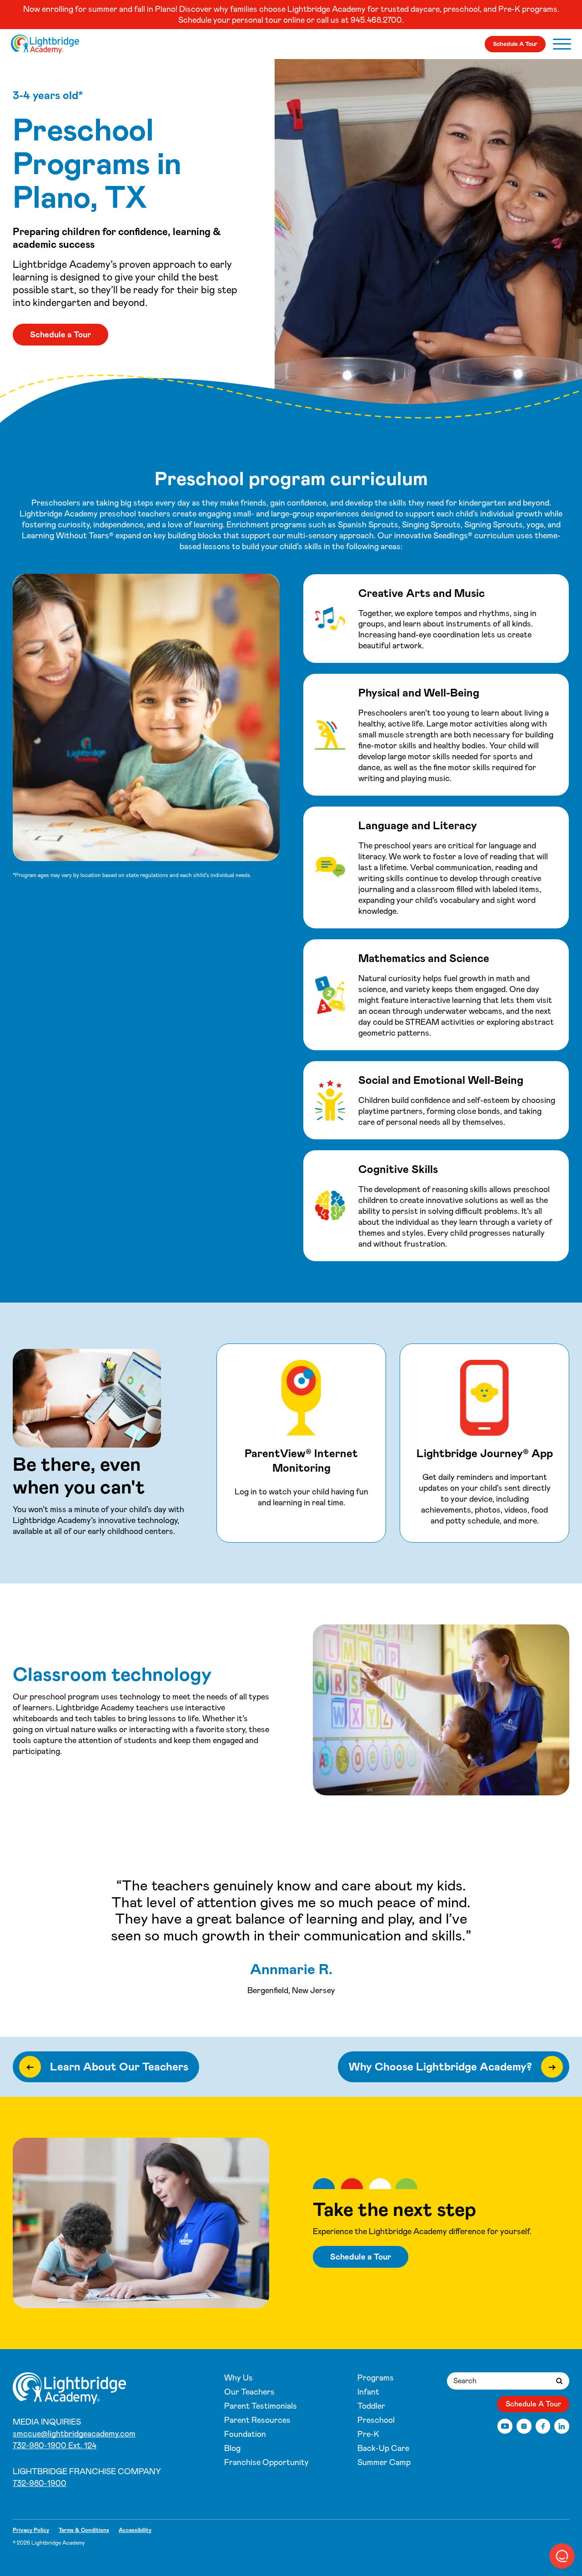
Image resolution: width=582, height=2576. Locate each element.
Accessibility (135, 2530)
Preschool (376, 2420)
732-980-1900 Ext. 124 (55, 2446)
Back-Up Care (383, 2448)
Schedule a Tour (60, 335)
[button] (562, 2556)
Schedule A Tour (515, 44)
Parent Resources (257, 2420)
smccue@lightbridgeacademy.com (74, 2434)
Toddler (371, 2406)
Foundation (245, 2434)
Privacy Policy (31, 2530)
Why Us (238, 2378)
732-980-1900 (40, 2483)
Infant (368, 2392)
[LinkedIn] (562, 2426)
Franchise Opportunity (266, 2462)
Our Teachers (249, 2392)
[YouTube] (505, 2426)
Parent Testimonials (261, 2406)
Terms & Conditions (84, 2530)
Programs (376, 2378)
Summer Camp (384, 2462)
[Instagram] (524, 2426)
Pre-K (368, 2434)
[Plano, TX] (45, 44)
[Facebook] (543, 2426)
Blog (232, 2448)
